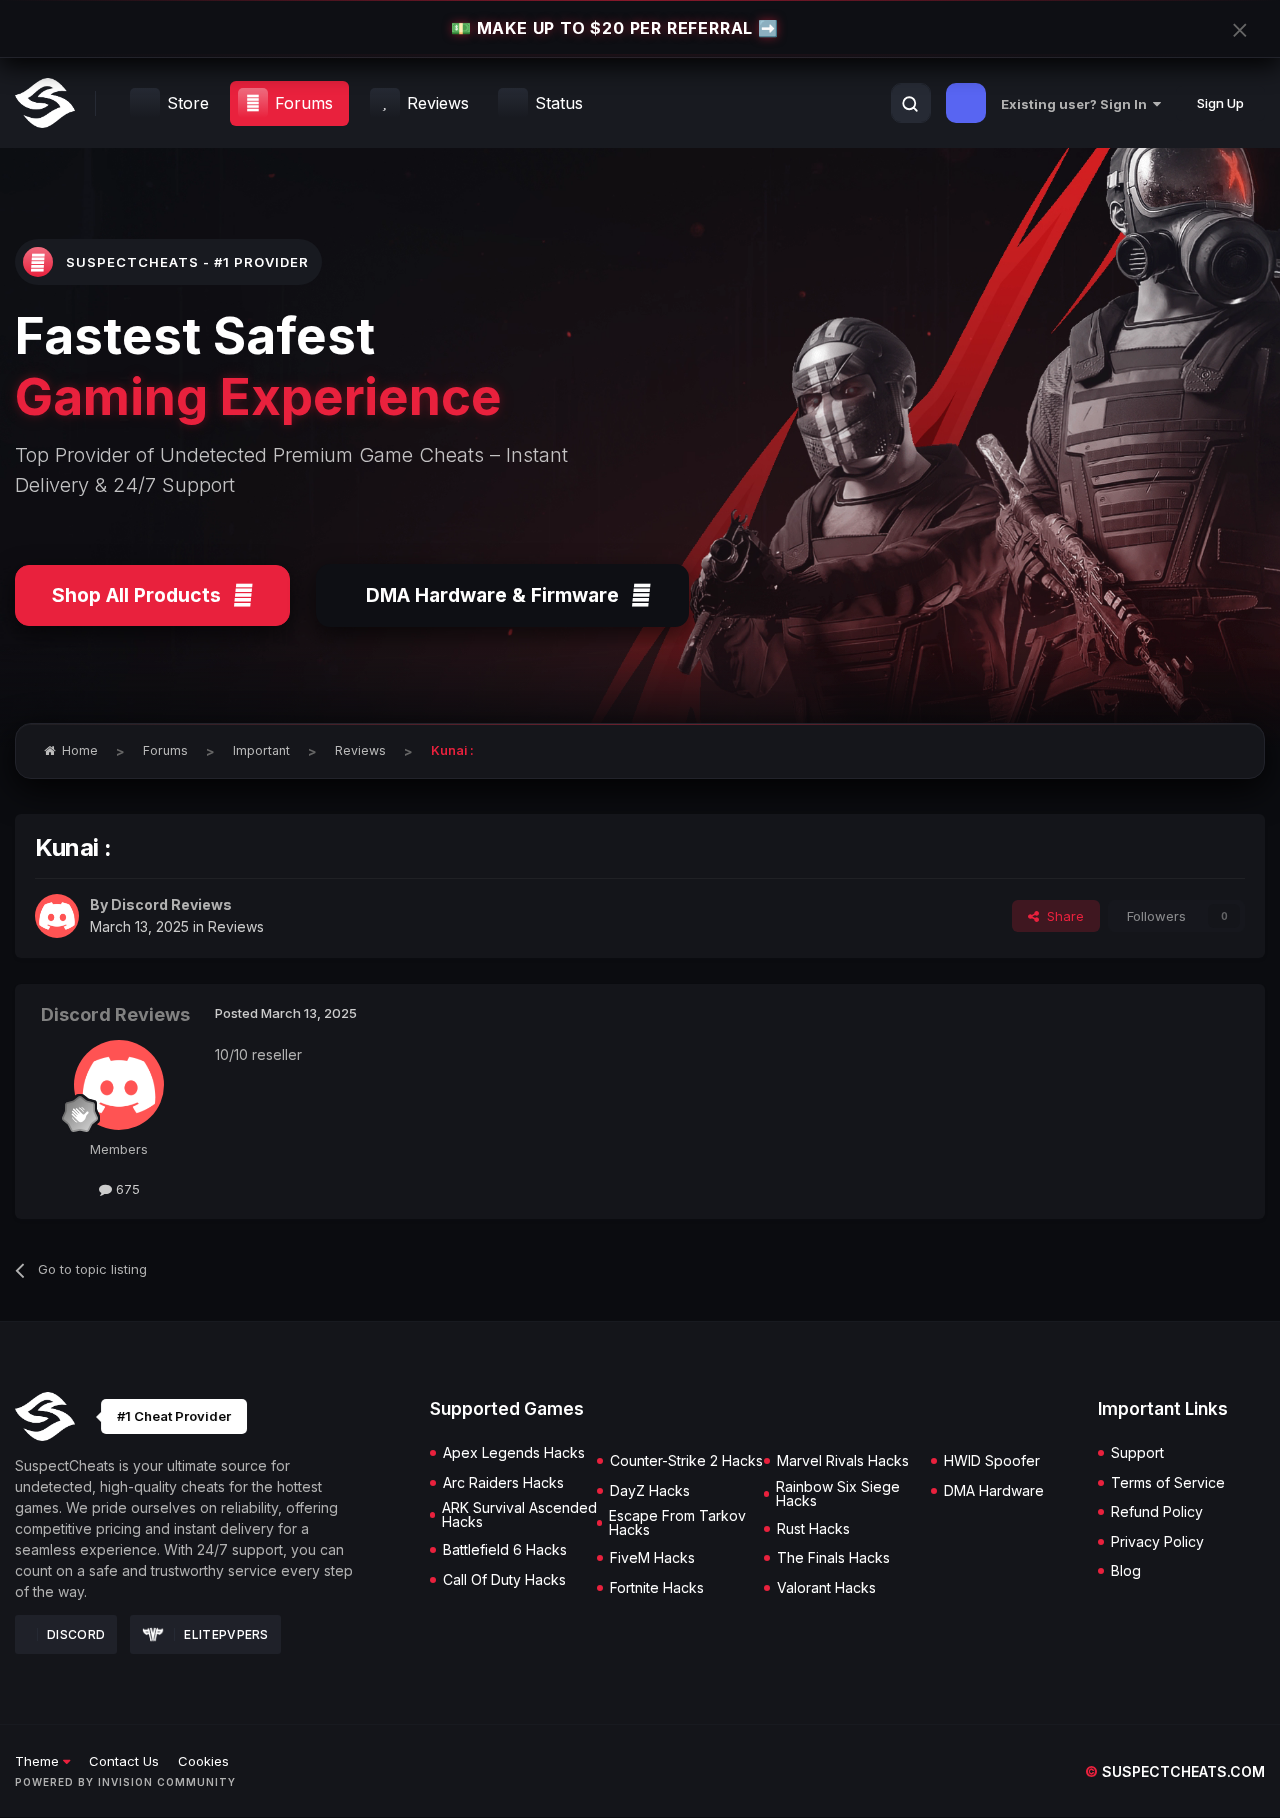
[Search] (910, 104)
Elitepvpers (226, 1634)
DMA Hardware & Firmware (492, 595)
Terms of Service (1168, 1483)
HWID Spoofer (992, 1461)
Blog (1126, 1571)
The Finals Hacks (833, 1558)
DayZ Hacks (650, 1491)
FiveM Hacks (652, 1558)
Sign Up (1220, 103)
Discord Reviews (171, 904)
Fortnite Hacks (657, 1588)
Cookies (203, 1761)
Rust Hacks (813, 1529)
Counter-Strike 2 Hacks (686, 1461)
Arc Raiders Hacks (503, 1483)
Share (1061, 916)
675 (126, 1189)
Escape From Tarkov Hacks (677, 1523)
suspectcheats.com (1175, 1771)
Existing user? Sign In (1077, 104)
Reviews (236, 926)
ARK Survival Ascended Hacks (519, 1515)
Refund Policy (1157, 1512)
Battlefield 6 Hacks (505, 1550)
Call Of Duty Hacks (504, 1580)
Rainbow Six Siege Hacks (838, 1494)
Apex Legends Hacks (514, 1453)
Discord (76, 1634)
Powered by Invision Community (125, 1782)
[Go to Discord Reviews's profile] (57, 916)
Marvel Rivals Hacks (843, 1461)
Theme (39, 1761)
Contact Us (124, 1761)
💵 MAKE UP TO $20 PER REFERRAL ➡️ (615, 28)
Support (1137, 1453)
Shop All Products (136, 595)
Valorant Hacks (826, 1588)
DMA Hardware (994, 1491)
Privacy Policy (1157, 1542)
